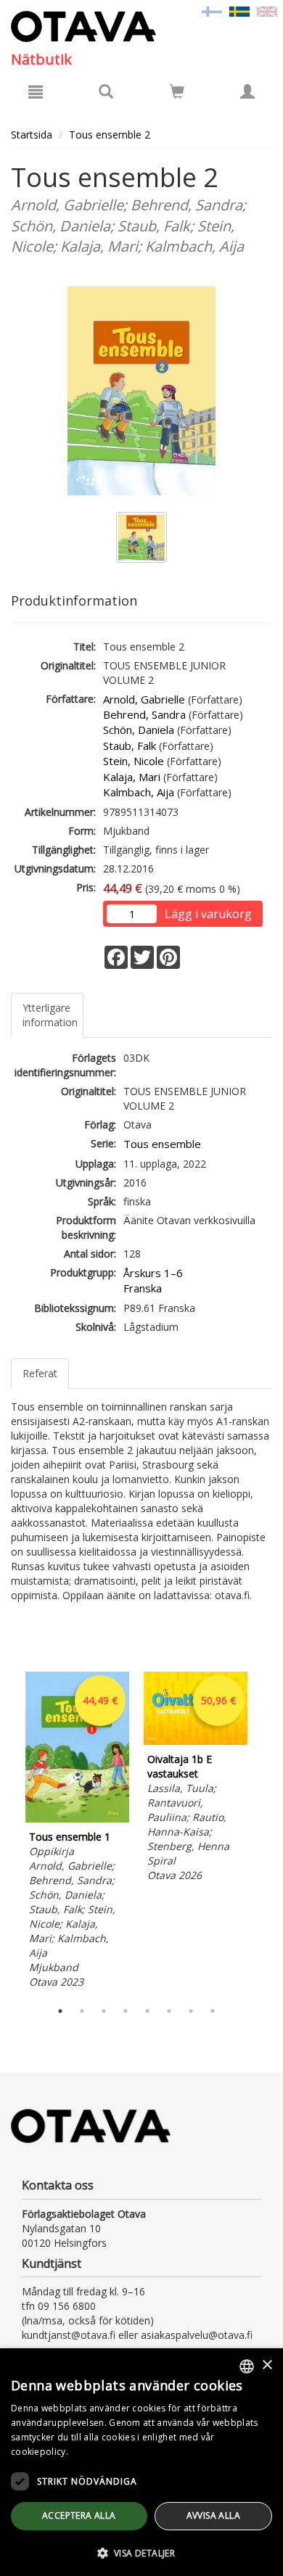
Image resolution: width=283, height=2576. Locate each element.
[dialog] (141, 2462)
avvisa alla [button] (213, 2515)
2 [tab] (82, 2011)
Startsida (32, 135)
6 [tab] (169, 2011)
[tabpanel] (77, 1832)
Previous (7, 1832)
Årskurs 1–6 (153, 1273)
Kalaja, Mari (132, 777)
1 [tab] (60, 2011)
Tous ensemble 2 (110, 135)
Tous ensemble (162, 1144)
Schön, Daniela (139, 730)
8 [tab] (213, 2011)
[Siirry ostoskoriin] (177, 91)
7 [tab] (191, 2011)
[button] (141, 2552)
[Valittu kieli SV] (239, 11)
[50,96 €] (196, 1741)
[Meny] (36, 91)
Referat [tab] (40, 1373)
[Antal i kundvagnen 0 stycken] (177, 94)
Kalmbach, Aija (139, 792)
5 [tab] (147, 2011)
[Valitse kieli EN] (267, 11)
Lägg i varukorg (208, 914)
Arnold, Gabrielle (144, 699)
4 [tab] (126, 2011)
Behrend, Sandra (144, 714)
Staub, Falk (130, 746)
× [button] (267, 2365)
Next (265, 1832)
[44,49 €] (77, 1819)
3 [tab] (104, 2011)
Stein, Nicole (134, 761)
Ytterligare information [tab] (50, 1015)
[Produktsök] (106, 91)
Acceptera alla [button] (79, 2515)
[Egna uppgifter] (247, 91)
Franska (143, 1288)
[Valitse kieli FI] (212, 11)
